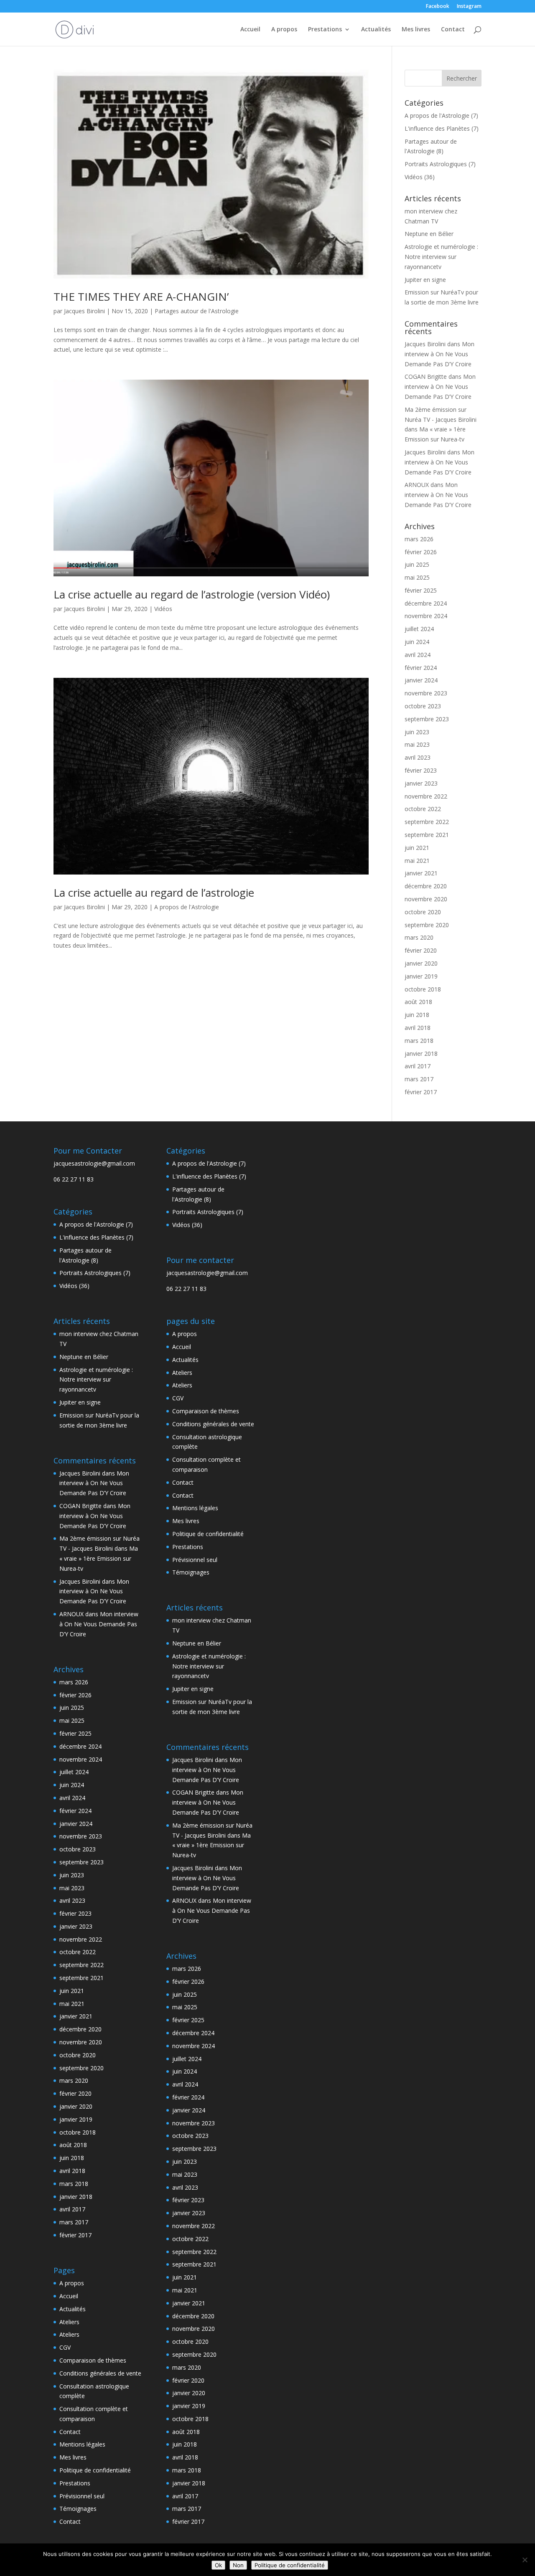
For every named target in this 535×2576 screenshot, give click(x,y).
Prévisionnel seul (82, 2496)
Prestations (325, 30)
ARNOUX (417, 485)
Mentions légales (82, 2444)
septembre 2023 (427, 719)
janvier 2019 (421, 976)
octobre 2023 (423, 706)
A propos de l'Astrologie (187, 907)
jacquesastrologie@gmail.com (94, 1163)
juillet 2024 (419, 629)
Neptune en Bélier (429, 234)
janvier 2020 (421, 963)
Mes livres (416, 30)
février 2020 (421, 950)
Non (238, 2565)
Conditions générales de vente (100, 2373)
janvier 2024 (421, 680)
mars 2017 (419, 1079)
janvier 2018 (421, 1053)
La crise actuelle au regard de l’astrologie (154, 892)
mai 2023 (417, 744)
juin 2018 (417, 1015)
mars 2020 (419, 937)
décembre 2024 (426, 603)
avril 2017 (418, 1066)
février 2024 (421, 668)
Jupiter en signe (425, 280)
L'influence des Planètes (437, 128)
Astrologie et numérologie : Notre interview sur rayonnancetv (441, 257)
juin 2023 (417, 732)
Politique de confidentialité (95, 2470)
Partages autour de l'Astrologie (197, 311)
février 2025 (421, 590)
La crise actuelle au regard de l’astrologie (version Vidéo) (192, 594)
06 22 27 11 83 (74, 1179)
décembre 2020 (426, 886)
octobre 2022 (423, 809)
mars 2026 (419, 539)
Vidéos (163, 609)
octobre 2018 (423, 989)
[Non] (525, 2560)
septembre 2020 (427, 925)
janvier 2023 (421, 783)
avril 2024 (418, 655)
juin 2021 (417, 848)
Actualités (376, 30)
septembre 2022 (427, 822)
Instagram (469, 7)
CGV (65, 2347)
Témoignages (78, 2509)
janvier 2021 (421, 873)
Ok (218, 2565)
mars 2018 (419, 1041)
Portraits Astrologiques (436, 164)
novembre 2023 (426, 693)
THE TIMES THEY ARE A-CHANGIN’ (141, 297)
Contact (453, 30)
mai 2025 (417, 577)
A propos (284, 30)
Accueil (250, 30)
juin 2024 (417, 642)
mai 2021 (417, 861)
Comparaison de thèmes (93, 2360)
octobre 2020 (423, 912)
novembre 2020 (426, 899)
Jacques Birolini (84, 311)
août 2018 (418, 1002)
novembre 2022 (426, 796)
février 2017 (421, 1092)
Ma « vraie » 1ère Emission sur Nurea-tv (99, 1558)
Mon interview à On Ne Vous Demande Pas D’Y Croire (439, 354)
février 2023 (421, 770)
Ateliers (69, 2322)
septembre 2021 (427, 835)
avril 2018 (418, 1028)
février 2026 (421, 552)
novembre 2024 (426, 616)
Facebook (438, 7)
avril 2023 (418, 757)
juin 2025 (417, 564)
